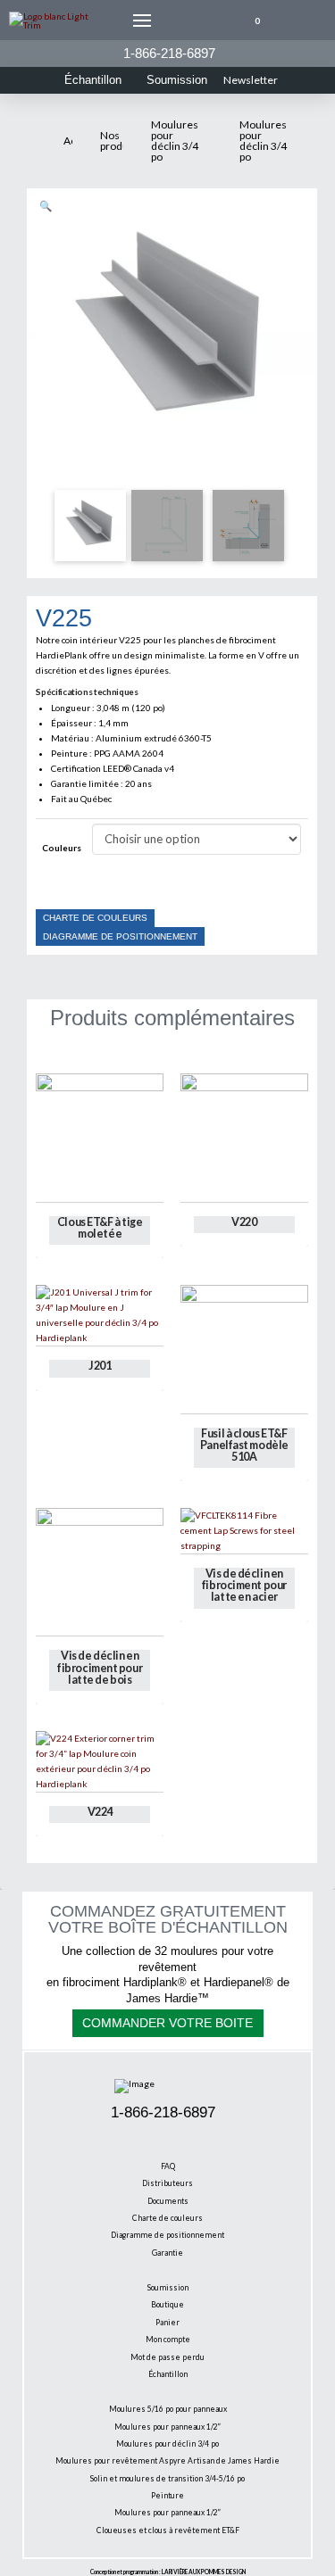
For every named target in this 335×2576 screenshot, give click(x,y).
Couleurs (62, 848)
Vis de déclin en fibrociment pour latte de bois (100, 1667)
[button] (142, 21)
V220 (244, 1222)
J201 (100, 1366)
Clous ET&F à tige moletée (100, 1228)
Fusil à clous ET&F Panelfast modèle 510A (244, 1445)
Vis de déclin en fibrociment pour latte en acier (244, 1585)
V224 (100, 1812)
